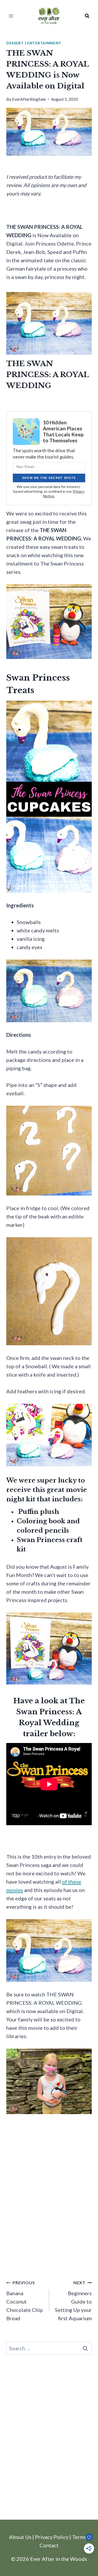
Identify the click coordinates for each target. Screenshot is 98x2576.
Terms (79, 2537)
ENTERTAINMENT (44, 43)
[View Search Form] (87, 16)
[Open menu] (11, 16)
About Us (20, 2537)
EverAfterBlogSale (29, 99)
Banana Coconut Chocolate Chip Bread (25, 2301)
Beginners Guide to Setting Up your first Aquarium (73, 2301)
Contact (49, 2545)
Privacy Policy (52, 2537)
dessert (15, 43)
